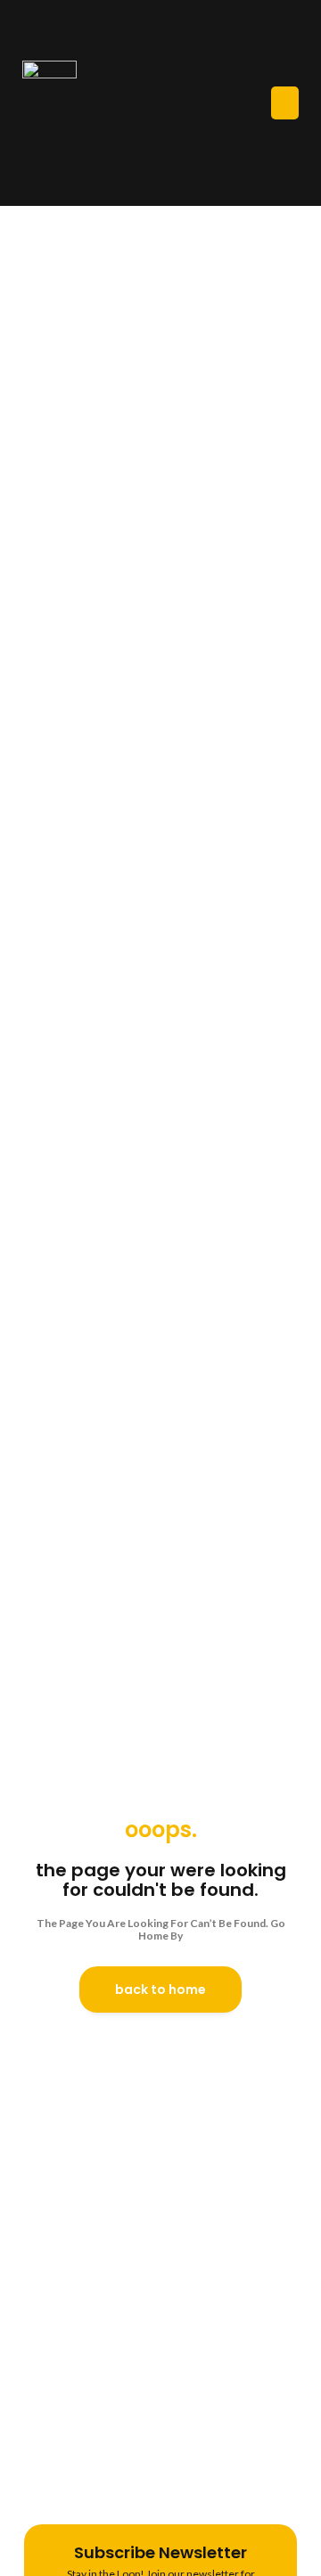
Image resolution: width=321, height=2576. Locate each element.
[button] (285, 103)
